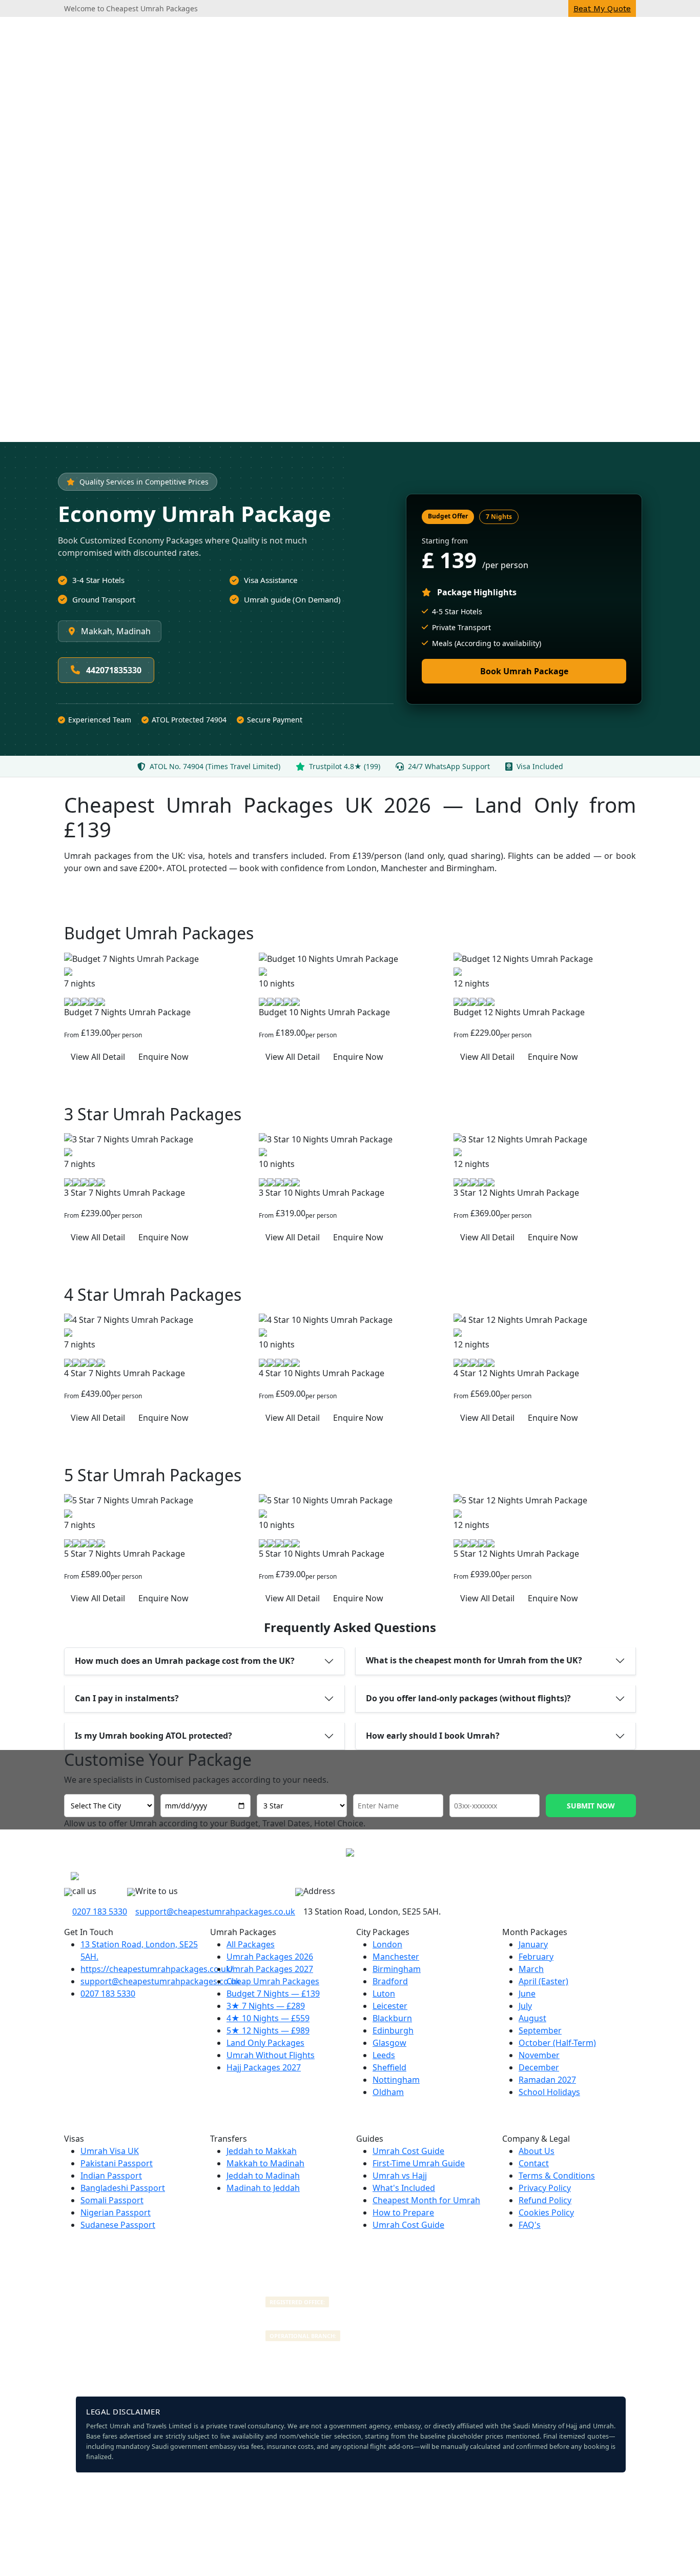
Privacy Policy (545, 2188)
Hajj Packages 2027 (264, 2067)
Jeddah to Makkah (262, 2151)
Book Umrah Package (524, 671)
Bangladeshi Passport (123, 2188)
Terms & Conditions (557, 2176)
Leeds (384, 2055)
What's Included (404, 2188)
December (539, 2067)
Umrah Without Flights (271, 2055)
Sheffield (389, 2067)
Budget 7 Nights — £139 (273, 1994)
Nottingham (396, 2080)
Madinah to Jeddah (263, 2188)
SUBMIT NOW (591, 1806)
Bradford (390, 1981)
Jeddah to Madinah (263, 2176)
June (527, 1994)
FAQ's (530, 2225)
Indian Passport (111, 2176)
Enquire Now (163, 1057)
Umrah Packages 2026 (270, 1957)
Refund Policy (545, 2200)
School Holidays (549, 2092)
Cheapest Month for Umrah (426, 2200)
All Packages (251, 1944)
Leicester (390, 2006)
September (540, 2030)
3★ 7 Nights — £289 (266, 2006)
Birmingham (397, 1969)
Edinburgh (393, 2030)
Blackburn (392, 2018)
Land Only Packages (265, 2043)
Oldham (388, 2092)
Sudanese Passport (118, 2225)
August (532, 2018)
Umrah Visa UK (110, 2151)
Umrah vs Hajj (400, 2176)
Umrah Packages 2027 (270, 1969)
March (531, 1969)
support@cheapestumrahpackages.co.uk (215, 1911)
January (533, 1944)
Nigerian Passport (116, 2212)
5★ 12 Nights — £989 (268, 2030)
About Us (537, 2151)
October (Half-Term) (557, 2043)
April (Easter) (543, 1981)
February (536, 1957)
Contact (534, 2163)
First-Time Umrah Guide (419, 2163)
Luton (384, 1994)
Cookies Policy (546, 2212)
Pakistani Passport (117, 2163)
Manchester (396, 1957)
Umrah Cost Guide (408, 2151)
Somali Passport (112, 2200)
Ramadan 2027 (547, 2080)
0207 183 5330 (100, 1911)
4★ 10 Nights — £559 (268, 2018)
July (525, 2006)
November (539, 2055)
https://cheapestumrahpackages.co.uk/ (157, 1969)
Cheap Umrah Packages (273, 1981)
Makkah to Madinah (265, 2163)
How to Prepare (403, 2212)
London (387, 1944)
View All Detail (98, 1057)
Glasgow (389, 2043)
